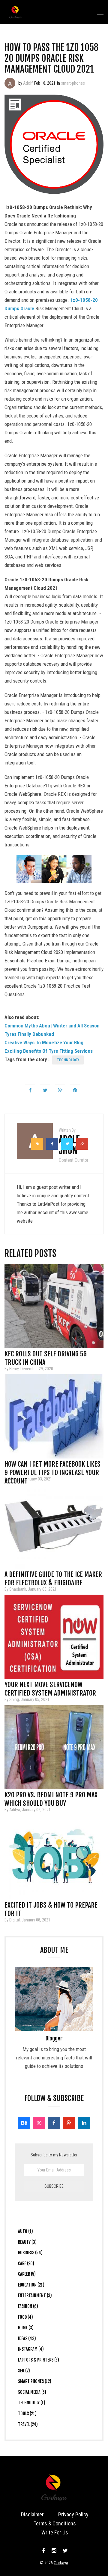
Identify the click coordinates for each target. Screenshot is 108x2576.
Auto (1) (25, 2231)
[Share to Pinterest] (75, 1090)
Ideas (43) (27, 2338)
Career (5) (27, 2274)
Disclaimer (32, 2514)
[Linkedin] (84, 2123)
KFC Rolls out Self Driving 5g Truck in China (46, 1356)
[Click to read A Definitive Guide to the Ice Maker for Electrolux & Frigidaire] (54, 1527)
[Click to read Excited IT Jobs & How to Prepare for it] (54, 1857)
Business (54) (30, 2253)
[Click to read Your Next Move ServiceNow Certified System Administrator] (54, 1637)
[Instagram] (54, 2551)
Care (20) (26, 2263)
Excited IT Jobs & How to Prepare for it (51, 1907)
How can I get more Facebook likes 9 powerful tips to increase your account (52, 1466)
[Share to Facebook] (30, 1090)
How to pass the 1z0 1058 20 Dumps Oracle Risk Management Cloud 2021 (51, 58)
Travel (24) (28, 2424)
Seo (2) (24, 2371)
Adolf (28, 83)
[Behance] (24, 2123)
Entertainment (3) (35, 2295)
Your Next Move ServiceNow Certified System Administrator (50, 1687)
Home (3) (26, 2328)
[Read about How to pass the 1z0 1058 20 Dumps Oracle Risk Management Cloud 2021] (10, 83)
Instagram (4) (31, 2349)
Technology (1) (32, 2403)
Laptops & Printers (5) (39, 2360)
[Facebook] (54, 2123)
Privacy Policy (73, 2514)
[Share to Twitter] (45, 1090)
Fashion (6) (28, 2306)
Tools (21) (27, 2413)
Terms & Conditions (55, 2523)
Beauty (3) (27, 2242)
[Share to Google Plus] (60, 1090)
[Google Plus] (69, 2123)
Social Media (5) (32, 2392)
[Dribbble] (39, 2123)
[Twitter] (64, 2551)
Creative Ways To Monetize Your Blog (44, 1043)
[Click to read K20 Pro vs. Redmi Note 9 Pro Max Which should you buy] (54, 1747)
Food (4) (25, 2317)
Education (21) (31, 2285)
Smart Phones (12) (35, 2381)
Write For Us (55, 2532)
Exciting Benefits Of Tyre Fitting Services (49, 1051)
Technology (68, 1060)
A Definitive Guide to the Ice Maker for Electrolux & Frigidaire (53, 1576)
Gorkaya (61, 2563)
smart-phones (73, 83)
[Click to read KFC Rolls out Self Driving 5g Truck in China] (54, 1306)
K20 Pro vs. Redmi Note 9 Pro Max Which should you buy (51, 1797)
